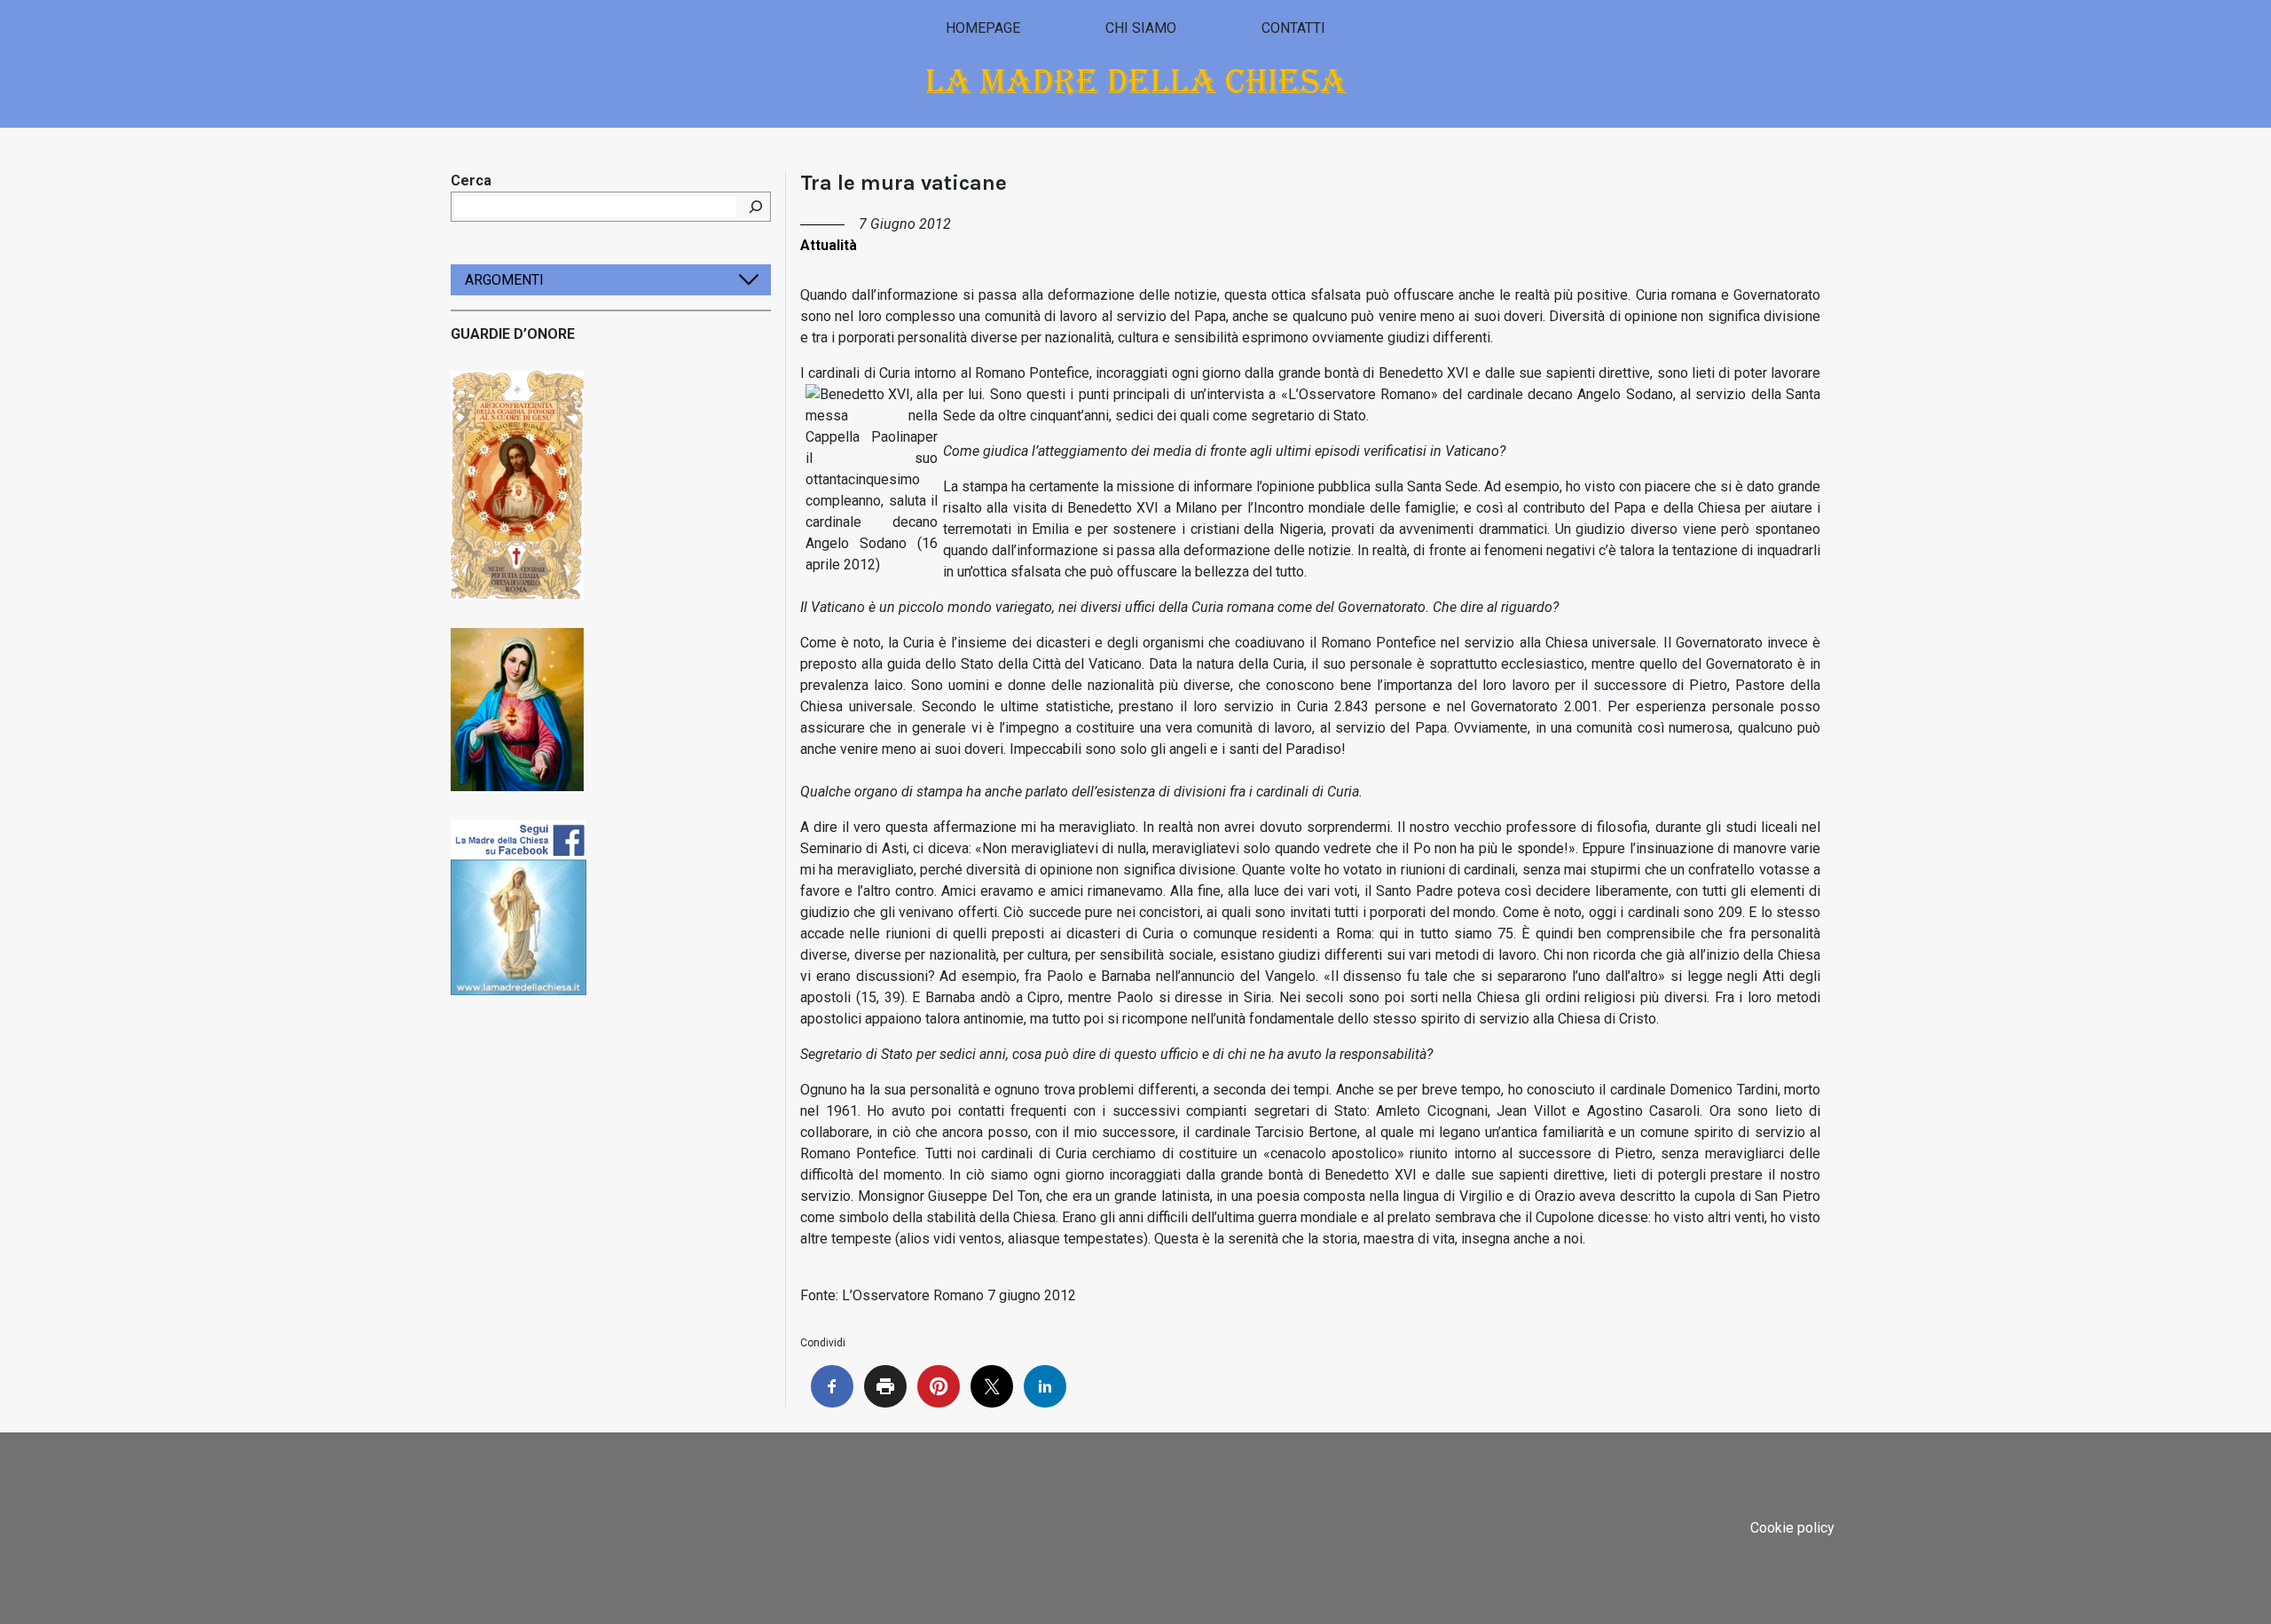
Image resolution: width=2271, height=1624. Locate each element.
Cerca (471, 180)
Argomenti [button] (504, 280)
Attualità (829, 245)
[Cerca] (756, 207)
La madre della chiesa (1136, 81)
